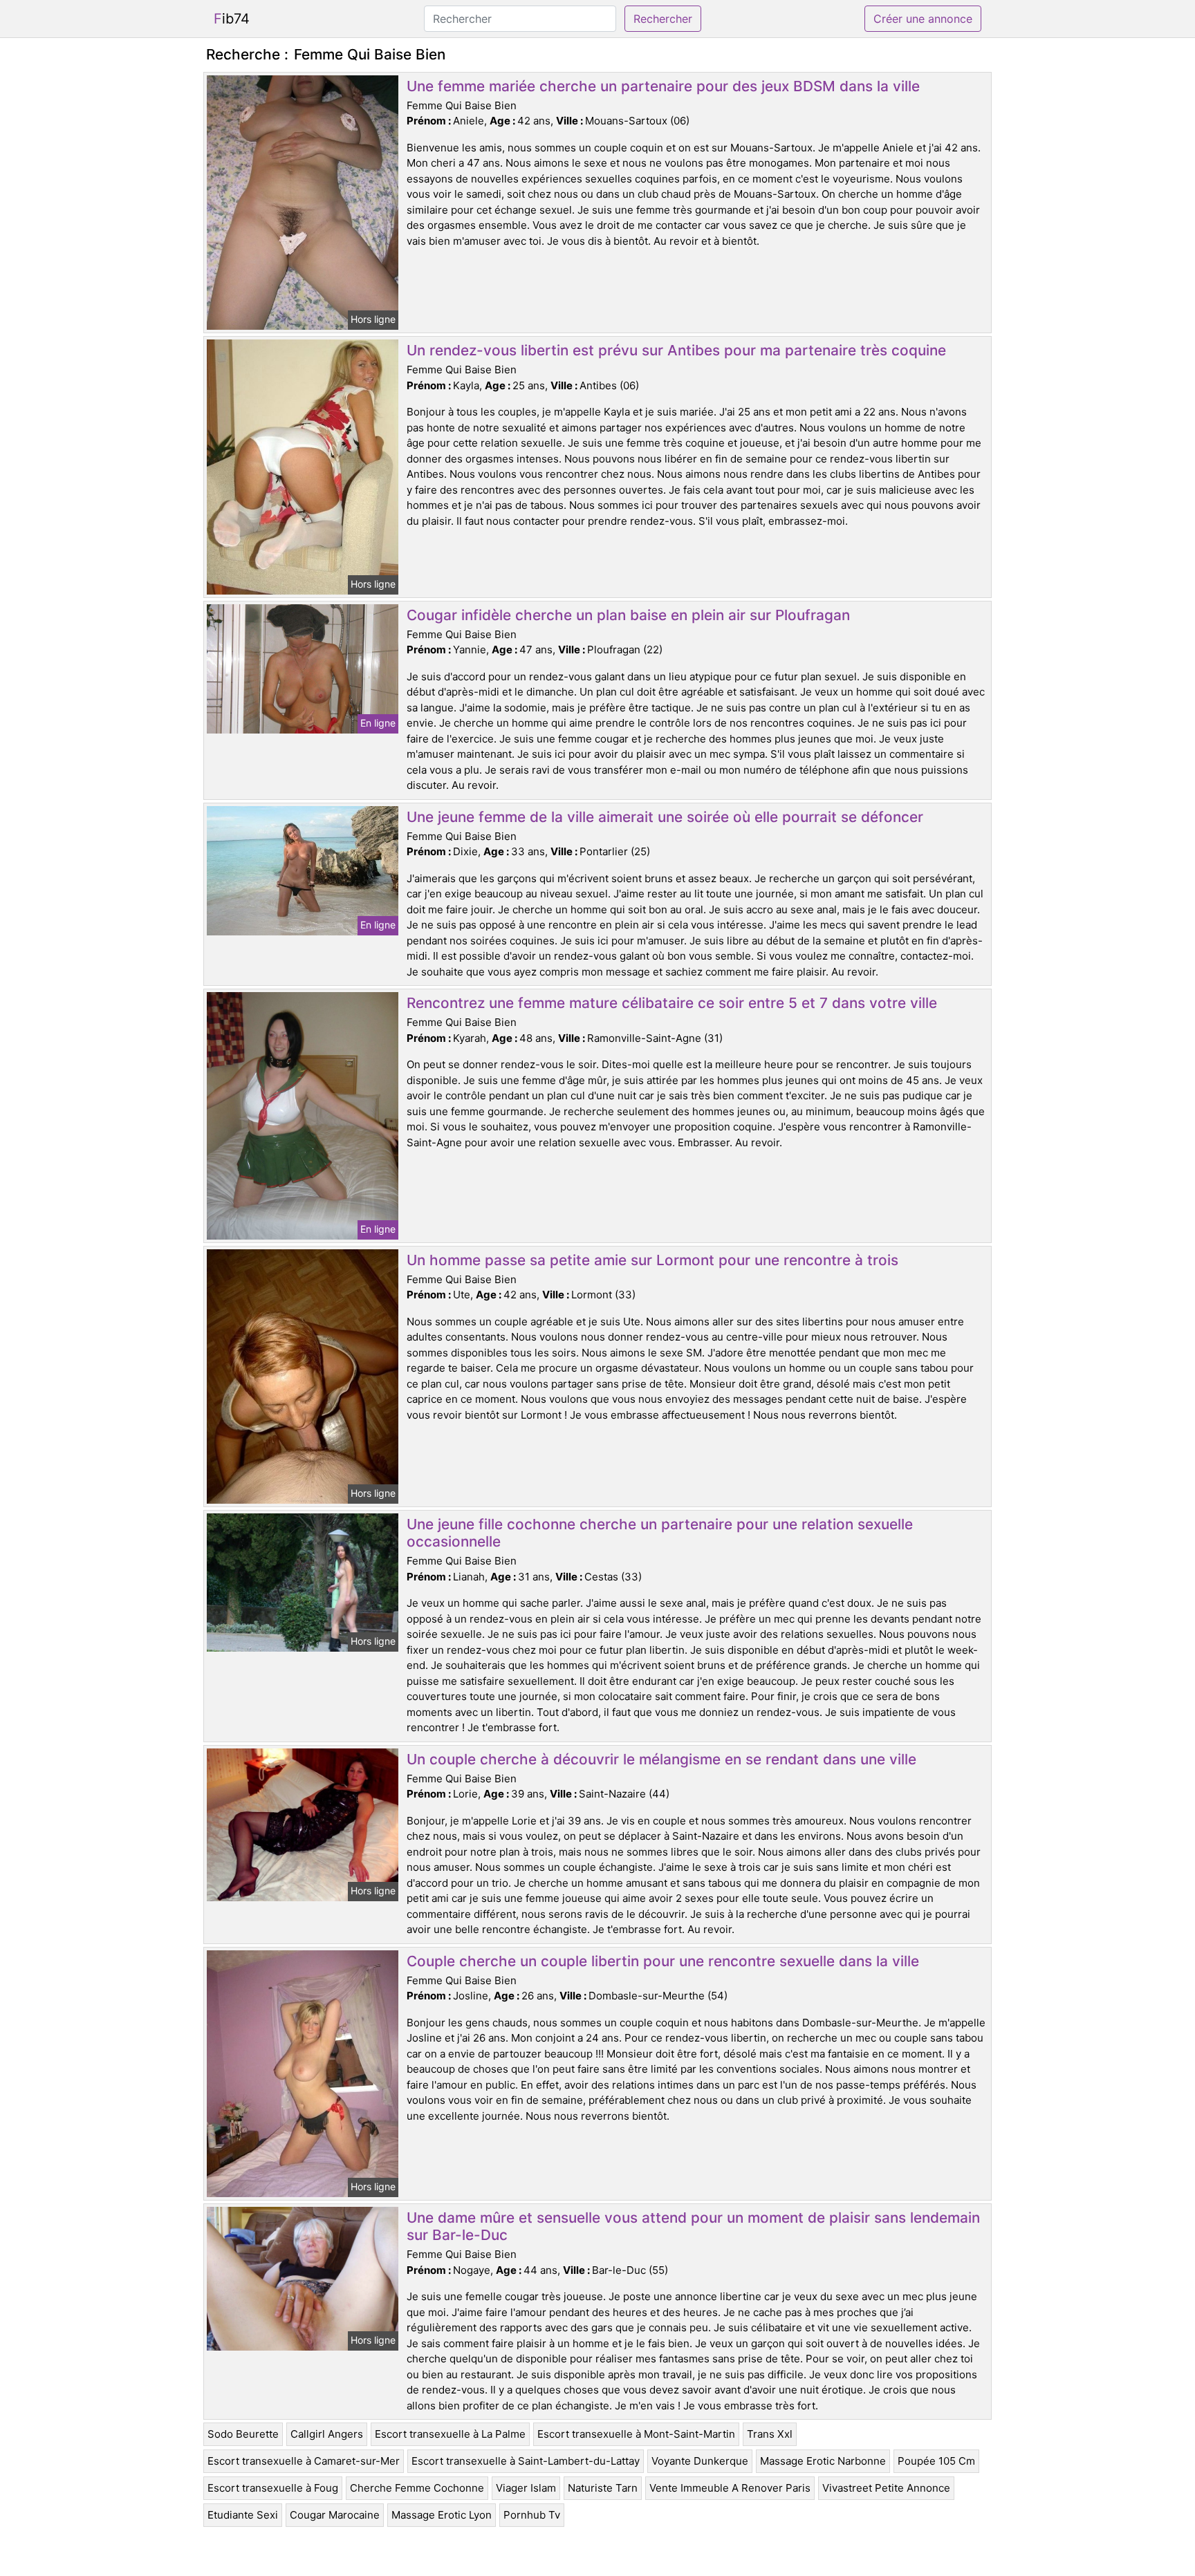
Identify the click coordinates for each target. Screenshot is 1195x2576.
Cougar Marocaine (335, 2515)
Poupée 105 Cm (936, 2461)
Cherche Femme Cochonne (417, 2488)
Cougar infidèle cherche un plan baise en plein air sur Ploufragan (628, 615)
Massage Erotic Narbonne (823, 2461)
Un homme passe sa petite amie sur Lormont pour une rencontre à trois (652, 1260)
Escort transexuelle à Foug (273, 2488)
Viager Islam (526, 2488)
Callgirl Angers (327, 2434)
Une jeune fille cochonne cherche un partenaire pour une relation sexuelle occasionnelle (660, 1533)
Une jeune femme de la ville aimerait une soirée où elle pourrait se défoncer (665, 817)
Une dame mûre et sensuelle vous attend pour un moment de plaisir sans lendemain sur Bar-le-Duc (693, 2226)
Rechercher (663, 19)
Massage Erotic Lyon (442, 2515)
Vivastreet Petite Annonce (886, 2488)
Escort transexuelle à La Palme (450, 2434)
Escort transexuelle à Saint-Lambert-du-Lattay (526, 2461)
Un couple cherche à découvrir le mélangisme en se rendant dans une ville (661, 1759)
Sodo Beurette (243, 2434)
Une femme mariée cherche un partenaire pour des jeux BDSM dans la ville (663, 86)
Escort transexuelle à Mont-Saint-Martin (636, 2434)
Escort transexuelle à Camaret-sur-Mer (304, 2461)
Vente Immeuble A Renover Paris (730, 2488)
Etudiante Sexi (243, 2515)
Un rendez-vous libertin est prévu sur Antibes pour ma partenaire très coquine (676, 350)
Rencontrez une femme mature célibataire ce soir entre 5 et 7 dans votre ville (672, 1003)
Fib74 (232, 19)
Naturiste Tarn (603, 2488)
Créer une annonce (923, 19)
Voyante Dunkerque (700, 2461)
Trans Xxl (770, 2434)
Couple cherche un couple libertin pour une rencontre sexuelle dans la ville (663, 1961)
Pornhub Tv (532, 2515)
